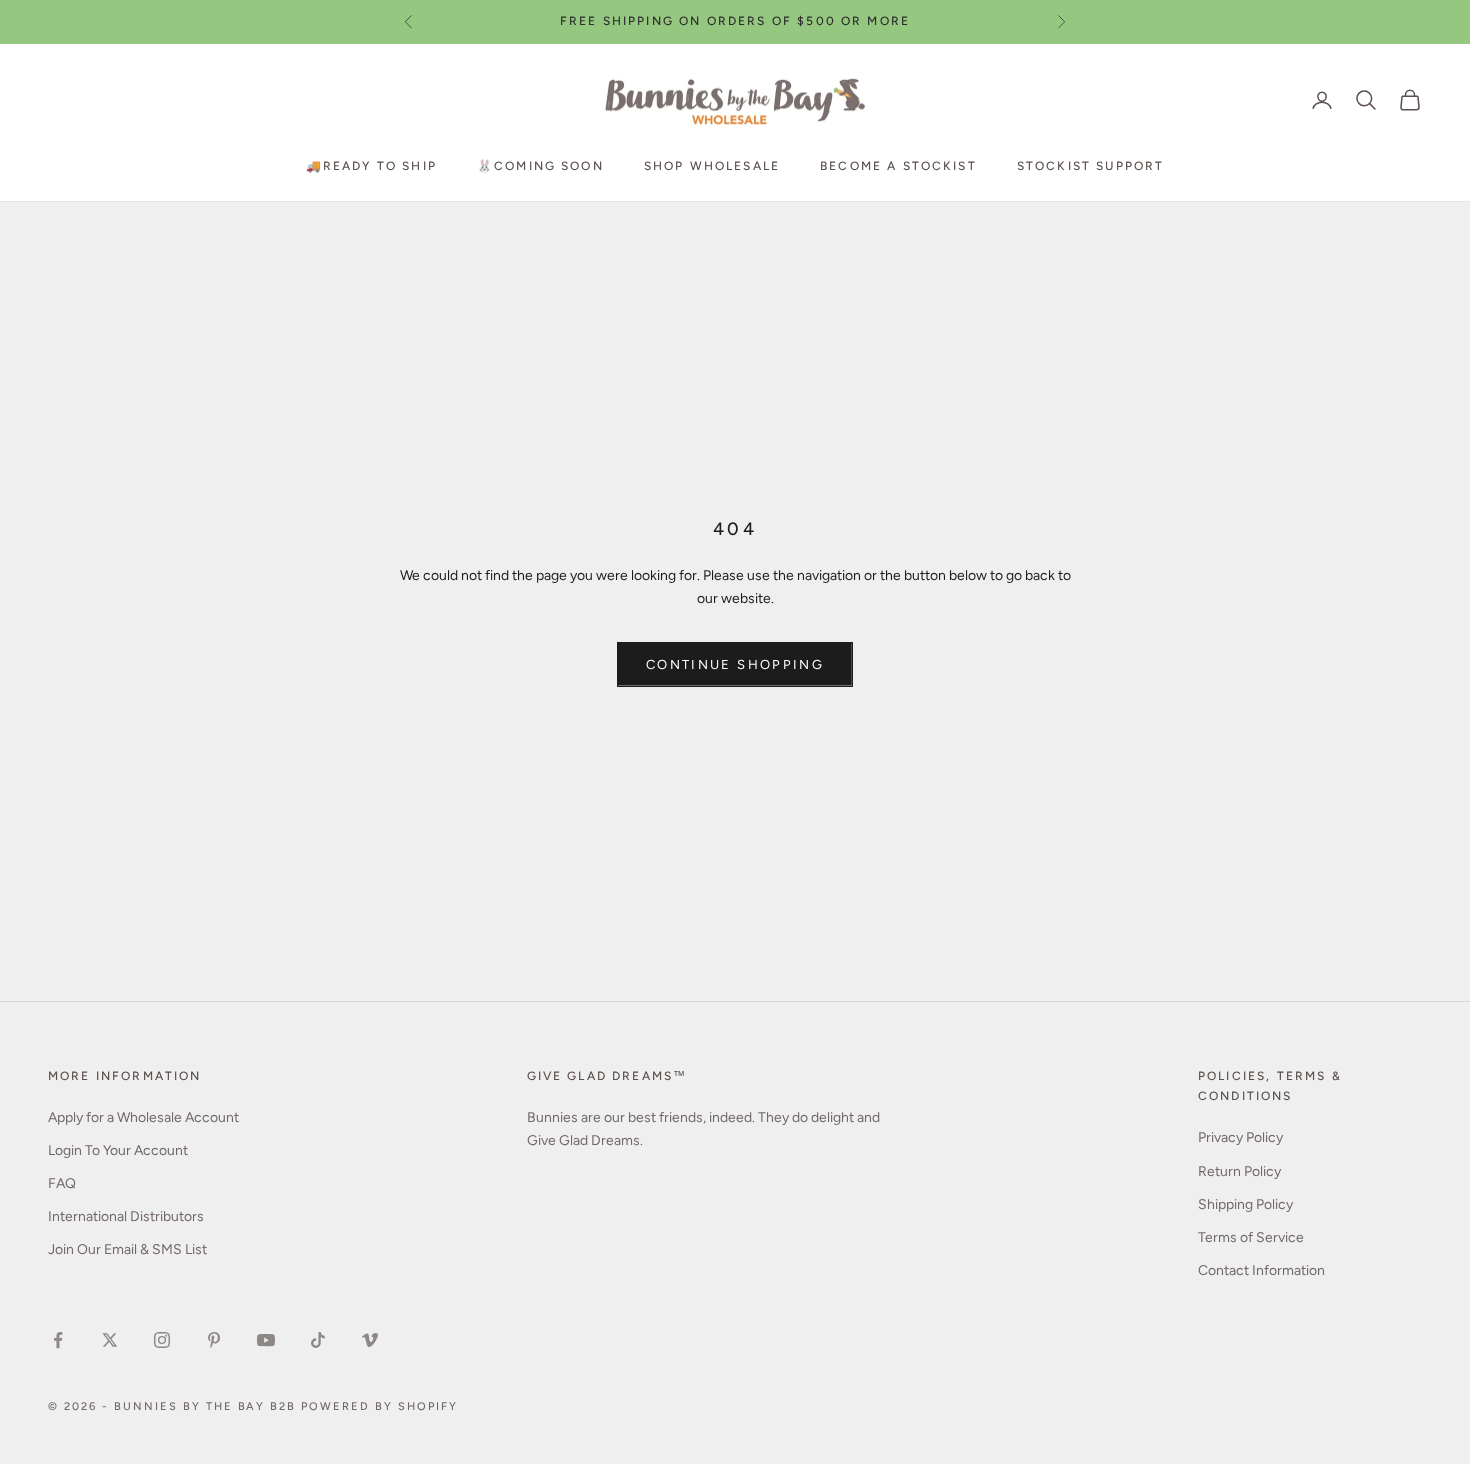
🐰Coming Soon (540, 165)
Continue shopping (735, 664)
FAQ (62, 1183)
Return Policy (1239, 1171)
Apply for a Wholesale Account (143, 1117)
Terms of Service (1251, 1237)
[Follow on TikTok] (318, 1340)
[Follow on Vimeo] (370, 1340)
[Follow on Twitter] (110, 1340)
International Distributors (126, 1216)
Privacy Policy (1240, 1137)
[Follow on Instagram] (162, 1340)
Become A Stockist (898, 165)
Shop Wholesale (712, 165)
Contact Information (1261, 1270)
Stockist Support (1091, 165)
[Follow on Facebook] (58, 1340)
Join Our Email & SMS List (127, 1249)
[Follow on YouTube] (266, 1340)
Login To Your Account (118, 1150)
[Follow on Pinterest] (214, 1340)
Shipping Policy (1245, 1204)
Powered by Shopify (379, 1406)
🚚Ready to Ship (371, 165)
